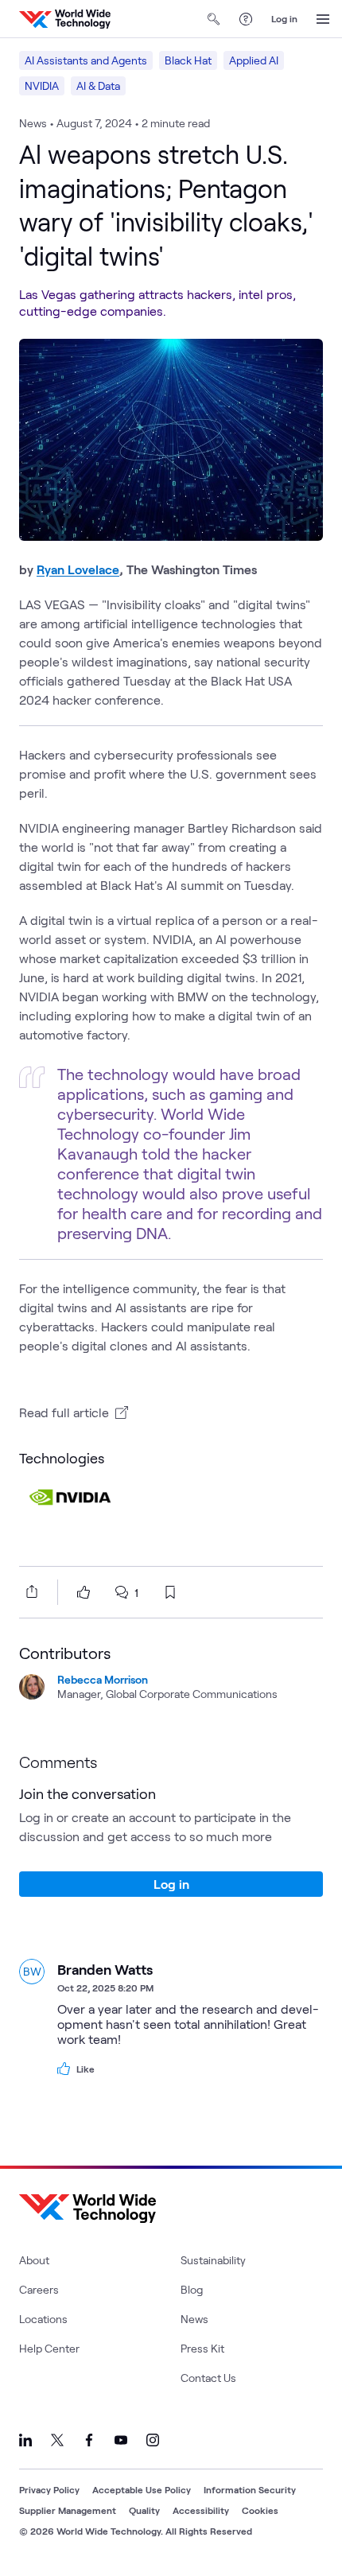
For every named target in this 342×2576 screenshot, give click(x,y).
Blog (192, 2289)
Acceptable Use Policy (142, 2489)
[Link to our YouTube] (121, 2440)
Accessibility (201, 2510)
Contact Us (208, 2378)
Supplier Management (68, 2510)
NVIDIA (42, 85)
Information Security (250, 2489)
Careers (39, 2289)
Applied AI (254, 60)
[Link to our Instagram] (153, 2440)
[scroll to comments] (122, 1592)
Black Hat (188, 60)
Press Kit (202, 2348)
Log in (284, 18)
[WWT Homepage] (65, 19)
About (34, 2260)
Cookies (260, 2510)
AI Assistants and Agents (86, 60)
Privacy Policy (49, 2489)
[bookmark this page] (170, 1592)
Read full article (64, 1412)
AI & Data (98, 85)
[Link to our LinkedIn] (25, 2440)
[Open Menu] (323, 19)
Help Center (49, 2348)
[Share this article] (29, 1591)
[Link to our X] (57, 2440)
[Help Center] (246, 19)
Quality (144, 2510)
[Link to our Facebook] (89, 2440)
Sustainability (213, 2260)
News (194, 2319)
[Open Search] (214, 19)
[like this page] (84, 1592)
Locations (43, 2319)
